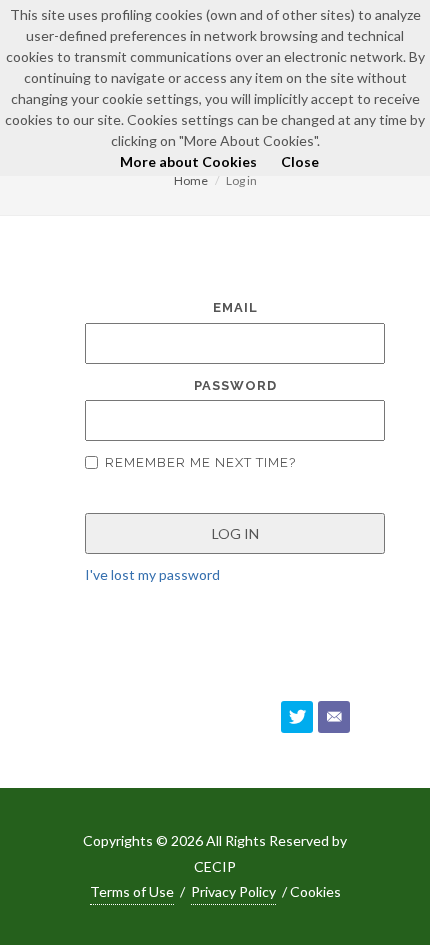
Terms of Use (132, 891)
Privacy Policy (233, 891)
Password (235, 385)
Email (235, 307)
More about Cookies (188, 161)
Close (300, 161)
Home (191, 180)
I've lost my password (152, 574)
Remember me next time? (200, 462)
